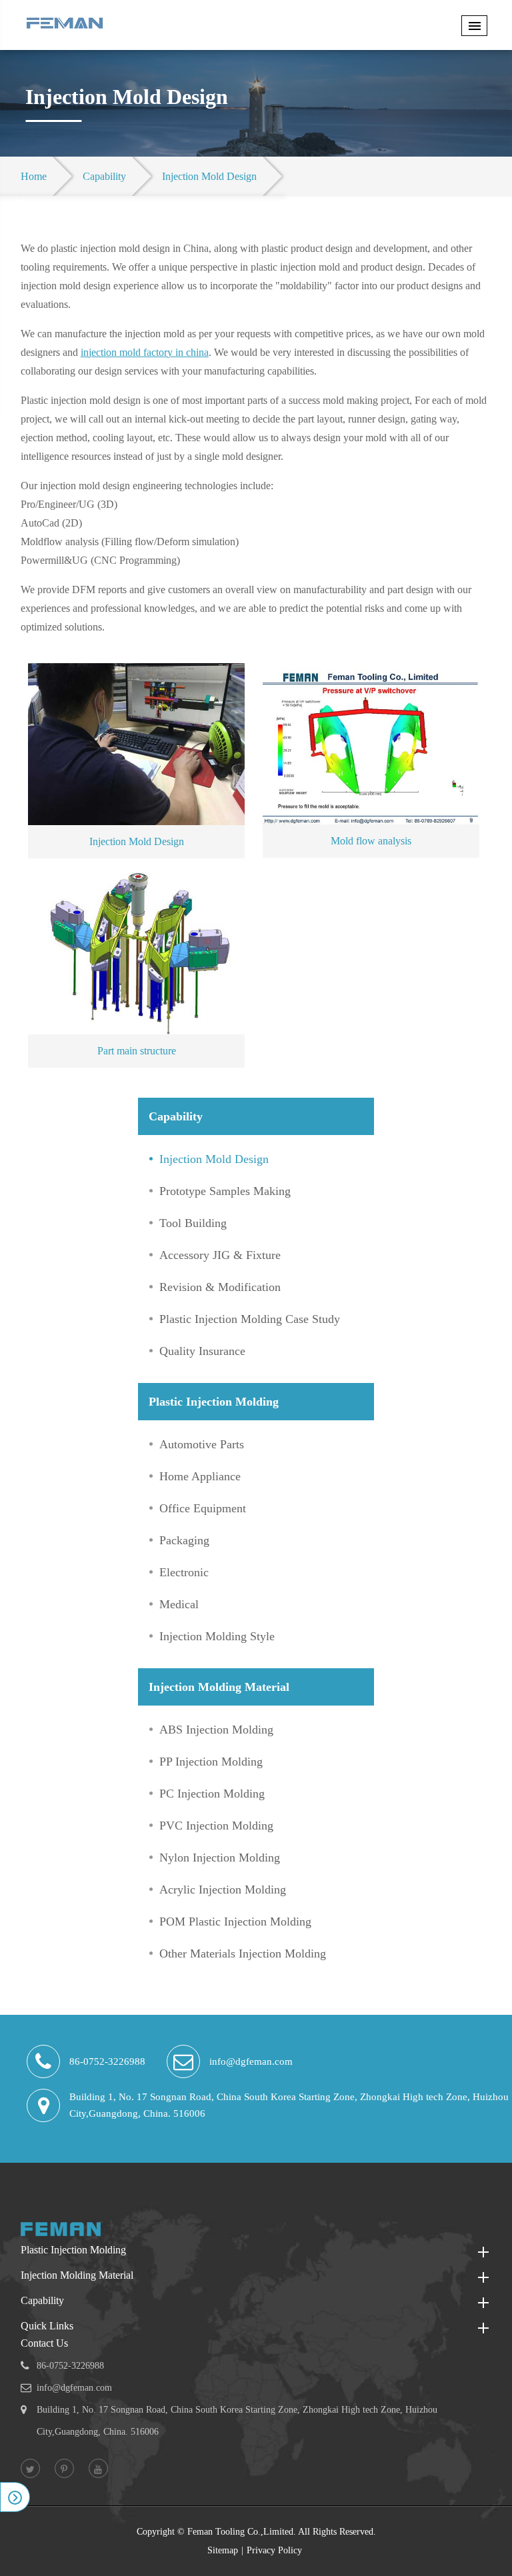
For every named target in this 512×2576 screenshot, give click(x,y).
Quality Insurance (202, 1351)
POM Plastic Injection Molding (235, 1922)
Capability (104, 176)
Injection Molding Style (217, 1636)
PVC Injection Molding (216, 1826)
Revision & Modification (220, 1287)
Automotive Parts (202, 1444)
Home (34, 176)
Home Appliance (200, 1476)
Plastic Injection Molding (214, 1402)
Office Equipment (203, 1508)
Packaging (184, 1540)
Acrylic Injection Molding (223, 1890)
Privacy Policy (274, 2550)
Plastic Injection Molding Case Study (250, 1319)
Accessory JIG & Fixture (220, 1255)
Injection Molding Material (219, 1687)
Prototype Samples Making (225, 1191)
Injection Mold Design (209, 176)
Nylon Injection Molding (220, 1858)
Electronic (184, 1572)
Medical (179, 1604)
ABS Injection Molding (216, 1730)
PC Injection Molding (212, 1794)
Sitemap (223, 2550)
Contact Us (44, 2343)
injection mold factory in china (145, 352)
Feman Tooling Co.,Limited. (242, 2532)
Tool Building (193, 1223)
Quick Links (47, 2326)
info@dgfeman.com (251, 2061)
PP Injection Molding (211, 1762)
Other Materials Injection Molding (243, 1953)
